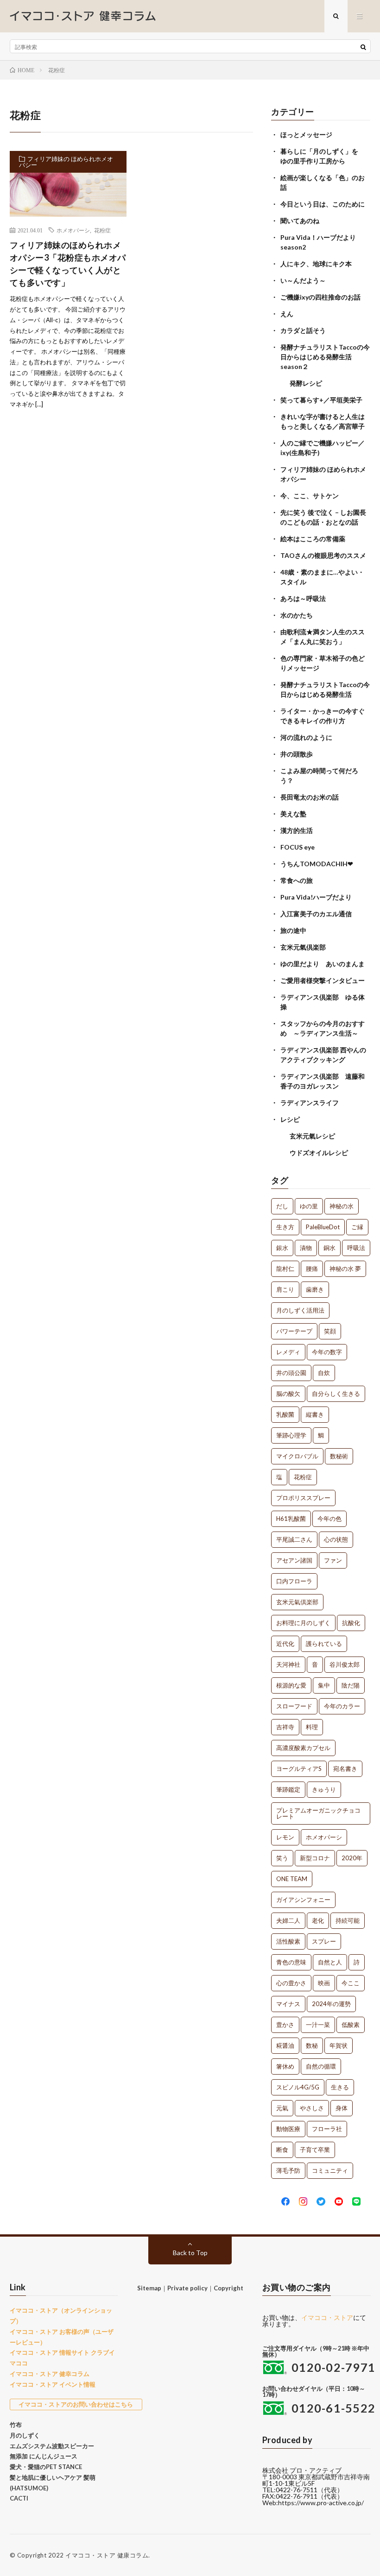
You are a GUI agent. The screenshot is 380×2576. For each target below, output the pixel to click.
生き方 (285, 1227)
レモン (285, 1837)
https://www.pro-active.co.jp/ (321, 2503)
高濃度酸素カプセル (303, 1748)
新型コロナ (315, 1858)
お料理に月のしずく (303, 1623)
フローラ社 (327, 2129)
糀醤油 (285, 2045)
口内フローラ (294, 1581)
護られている (324, 1644)
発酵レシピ (306, 383)
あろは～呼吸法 (303, 598)
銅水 (329, 1248)
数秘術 (339, 1456)
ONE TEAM (292, 1879)
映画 (324, 1983)
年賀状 (339, 2045)
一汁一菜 (318, 2025)
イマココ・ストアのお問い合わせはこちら (76, 2404)
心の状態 (336, 1539)
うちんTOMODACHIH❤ (317, 864)
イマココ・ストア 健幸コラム (50, 2374)
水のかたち (297, 615)
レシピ (290, 1119)
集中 (324, 1685)
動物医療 (288, 2129)
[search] (363, 47)
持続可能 (348, 1920)
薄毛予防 (288, 2170)
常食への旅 (297, 880)
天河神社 (288, 1664)
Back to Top (190, 2253)
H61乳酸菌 (291, 1519)
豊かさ (285, 2025)
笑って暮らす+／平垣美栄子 (321, 400)
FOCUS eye (298, 847)
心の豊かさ (291, 1983)
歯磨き (315, 1289)
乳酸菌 (285, 1414)
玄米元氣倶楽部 (303, 947)
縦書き (315, 1414)
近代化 (285, 1644)
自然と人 (330, 1962)
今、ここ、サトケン (310, 496)
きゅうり (324, 1789)
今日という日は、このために (323, 204)
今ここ (351, 1983)
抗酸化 (351, 1623)
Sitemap (149, 2288)
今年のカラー (342, 1706)
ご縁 (357, 1227)
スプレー (324, 1941)
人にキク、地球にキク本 (316, 264)
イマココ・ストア (327, 2317)
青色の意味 (291, 1962)
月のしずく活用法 (300, 1310)
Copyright (228, 2288)
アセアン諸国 (294, 1560)
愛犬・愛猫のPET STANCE (46, 2467)
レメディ (288, 1352)
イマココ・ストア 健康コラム (107, 2555)
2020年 (352, 1858)
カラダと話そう (303, 330)
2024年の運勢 (331, 2004)
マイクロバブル (297, 1456)
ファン (333, 1560)
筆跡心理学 (291, 1435)
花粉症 (102, 230)
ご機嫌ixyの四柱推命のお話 (320, 297)
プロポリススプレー (303, 1498)
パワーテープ (294, 1331)
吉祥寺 (285, 1727)
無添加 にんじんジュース (44, 2456)
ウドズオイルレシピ (319, 1153)
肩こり (285, 1289)
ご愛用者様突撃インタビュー (323, 980)
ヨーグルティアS (299, 1769)
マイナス (288, 2004)
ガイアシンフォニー (303, 1900)
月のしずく (25, 2435)
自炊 (324, 1373)
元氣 (282, 2108)
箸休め (285, 2066)
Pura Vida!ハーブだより (316, 897)
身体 (342, 2108)
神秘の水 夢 (345, 1269)
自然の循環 (321, 2066)
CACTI (19, 2498)
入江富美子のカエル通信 (316, 914)
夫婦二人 (288, 1920)
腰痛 (312, 1269)
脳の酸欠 (288, 1394)
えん (287, 314)
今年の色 (329, 1519)
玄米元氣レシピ (312, 1136)
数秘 (312, 2045)
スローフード (294, 1706)
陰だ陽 (351, 1685)
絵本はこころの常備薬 (313, 539)
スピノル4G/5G (298, 2087)
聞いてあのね (300, 221)
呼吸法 (356, 1248)
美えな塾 (293, 814)
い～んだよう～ (303, 280)
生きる (340, 2087)
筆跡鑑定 (288, 1789)
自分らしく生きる (336, 1394)
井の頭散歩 (297, 754)
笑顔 (330, 1331)
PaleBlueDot (323, 1227)
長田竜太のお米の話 (310, 797)
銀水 (282, 1248)
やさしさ (312, 2108)
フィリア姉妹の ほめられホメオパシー (66, 162)
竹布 (16, 2425)
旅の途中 (293, 930)
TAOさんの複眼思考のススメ (323, 555)
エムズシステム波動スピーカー (52, 2446)
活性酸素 (288, 1941)
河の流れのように (306, 737)
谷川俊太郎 (345, 1664)
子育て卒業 (315, 2150)
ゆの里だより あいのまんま (323, 964)
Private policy (187, 2288)
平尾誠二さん (294, 1539)
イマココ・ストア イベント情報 (53, 2384)
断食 (282, 2150)
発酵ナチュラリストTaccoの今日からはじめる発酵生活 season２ (325, 357)
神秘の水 (342, 1206)
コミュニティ (330, 2170)
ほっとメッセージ (306, 134)
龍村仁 (285, 1269)
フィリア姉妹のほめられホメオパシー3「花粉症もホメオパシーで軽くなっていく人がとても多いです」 (68, 264)
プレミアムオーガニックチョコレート (318, 1813)
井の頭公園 (291, 1373)
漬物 (306, 1248)
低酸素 (351, 2025)
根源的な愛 (291, 1685)
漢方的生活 (297, 830)
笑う (282, 1858)
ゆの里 (309, 1206)
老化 (318, 1920)
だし (282, 1206)
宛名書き (345, 1769)
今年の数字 (327, 1352)
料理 (312, 1727)
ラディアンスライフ (310, 1103)
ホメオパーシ (73, 230)
